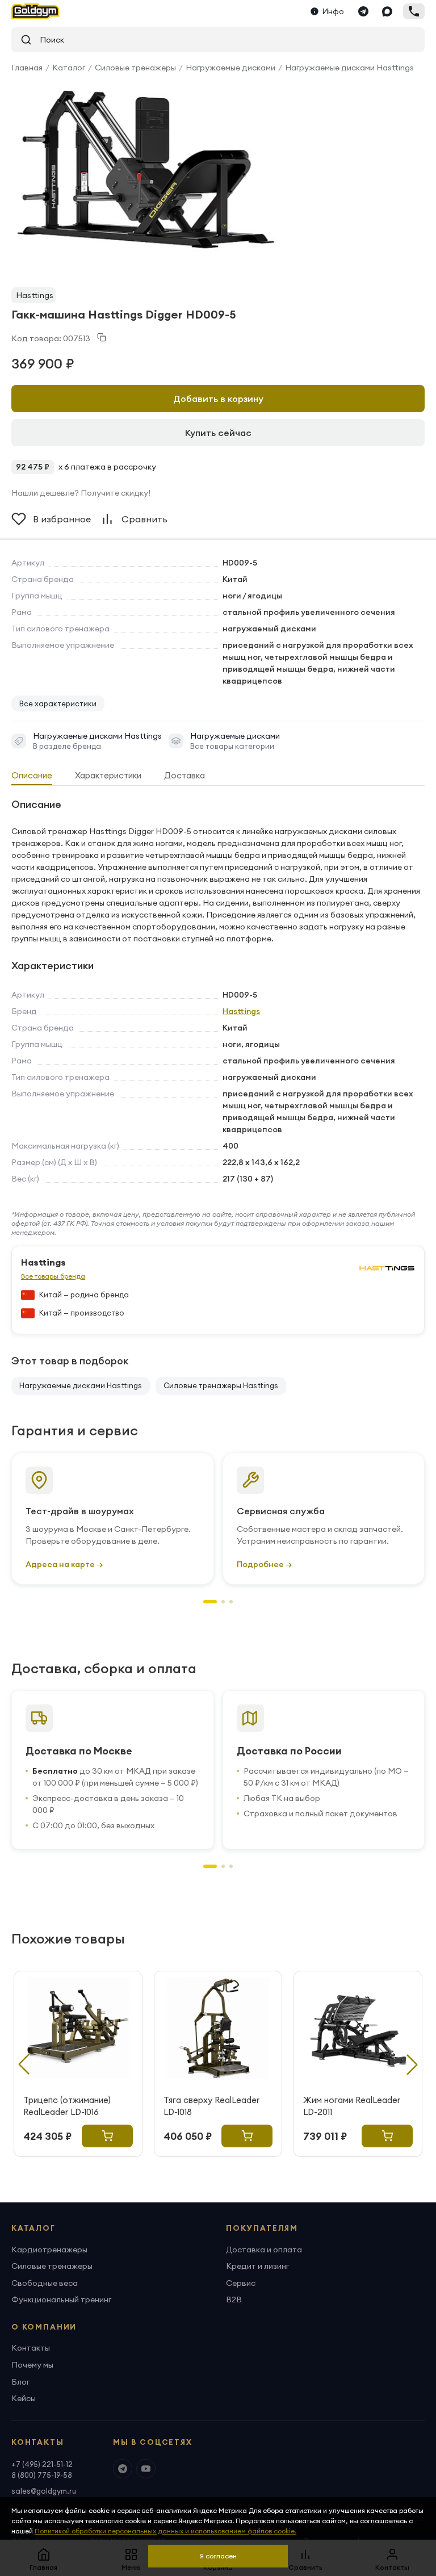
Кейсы (24, 2398)
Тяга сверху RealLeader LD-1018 (211, 2106)
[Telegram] (363, 11)
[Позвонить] (414, 11)
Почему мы (32, 2365)
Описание (32, 775)
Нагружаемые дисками (230, 68)
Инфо (333, 11)
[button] (210, 1602)
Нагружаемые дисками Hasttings (349, 68)
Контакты (31, 2348)
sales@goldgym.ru (44, 2491)
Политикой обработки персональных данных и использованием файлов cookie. (165, 2531)
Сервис (241, 2283)
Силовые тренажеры (135, 68)
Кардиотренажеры (49, 2250)
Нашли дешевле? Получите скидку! (81, 493)
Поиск (48, 40)
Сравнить (144, 519)
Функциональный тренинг (61, 2299)
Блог (20, 2382)
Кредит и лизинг (257, 2266)
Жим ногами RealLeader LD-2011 (352, 2106)
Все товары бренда (53, 1276)
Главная (27, 68)
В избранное (62, 519)
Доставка (185, 775)
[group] (146, 170)
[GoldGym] (35, 11)
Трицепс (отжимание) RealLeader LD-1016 (67, 2106)
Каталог (69, 68)
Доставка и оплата (264, 2250)
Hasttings (35, 295)
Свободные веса (45, 2283)
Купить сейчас (218, 433)
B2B (234, 2299)
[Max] (387, 11)
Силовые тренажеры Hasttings (221, 1385)
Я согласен (218, 2556)
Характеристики (108, 775)
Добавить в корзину (218, 399)
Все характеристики (58, 703)
